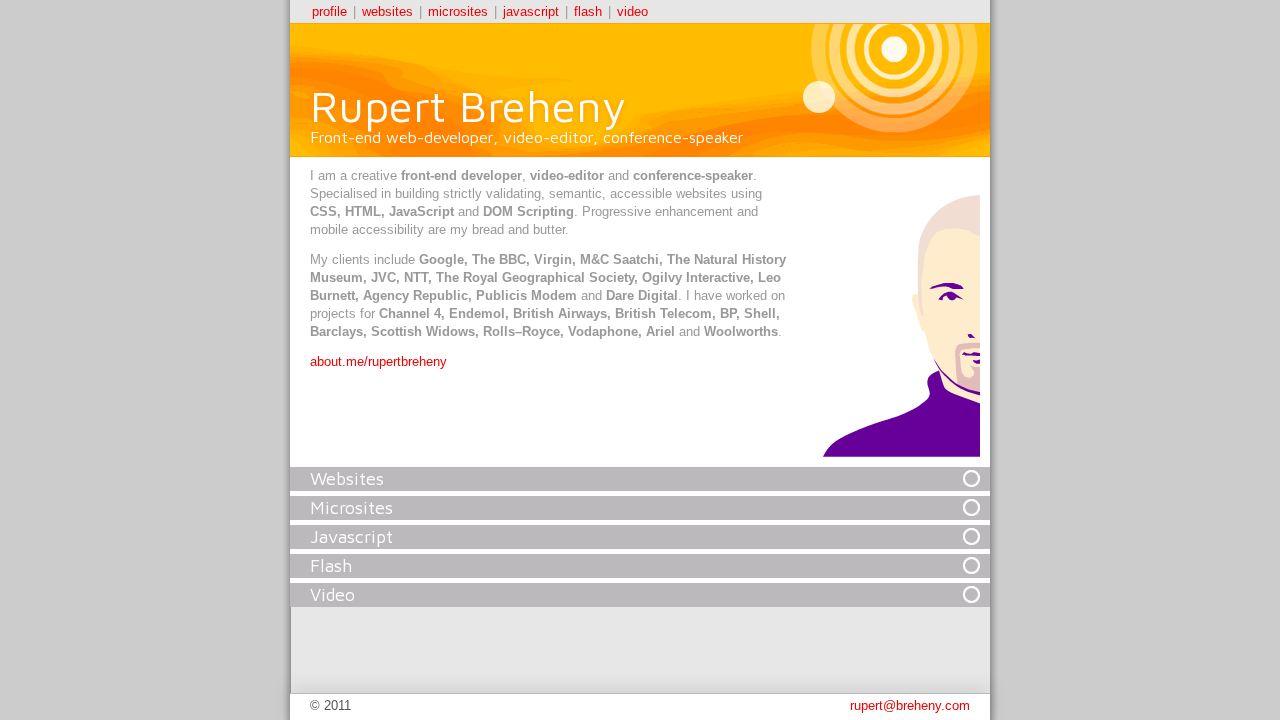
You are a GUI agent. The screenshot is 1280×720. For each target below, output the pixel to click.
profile (329, 11)
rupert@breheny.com (910, 705)
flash (588, 11)
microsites (458, 11)
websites (387, 11)
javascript (531, 11)
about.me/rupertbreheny (378, 361)
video (632, 11)
